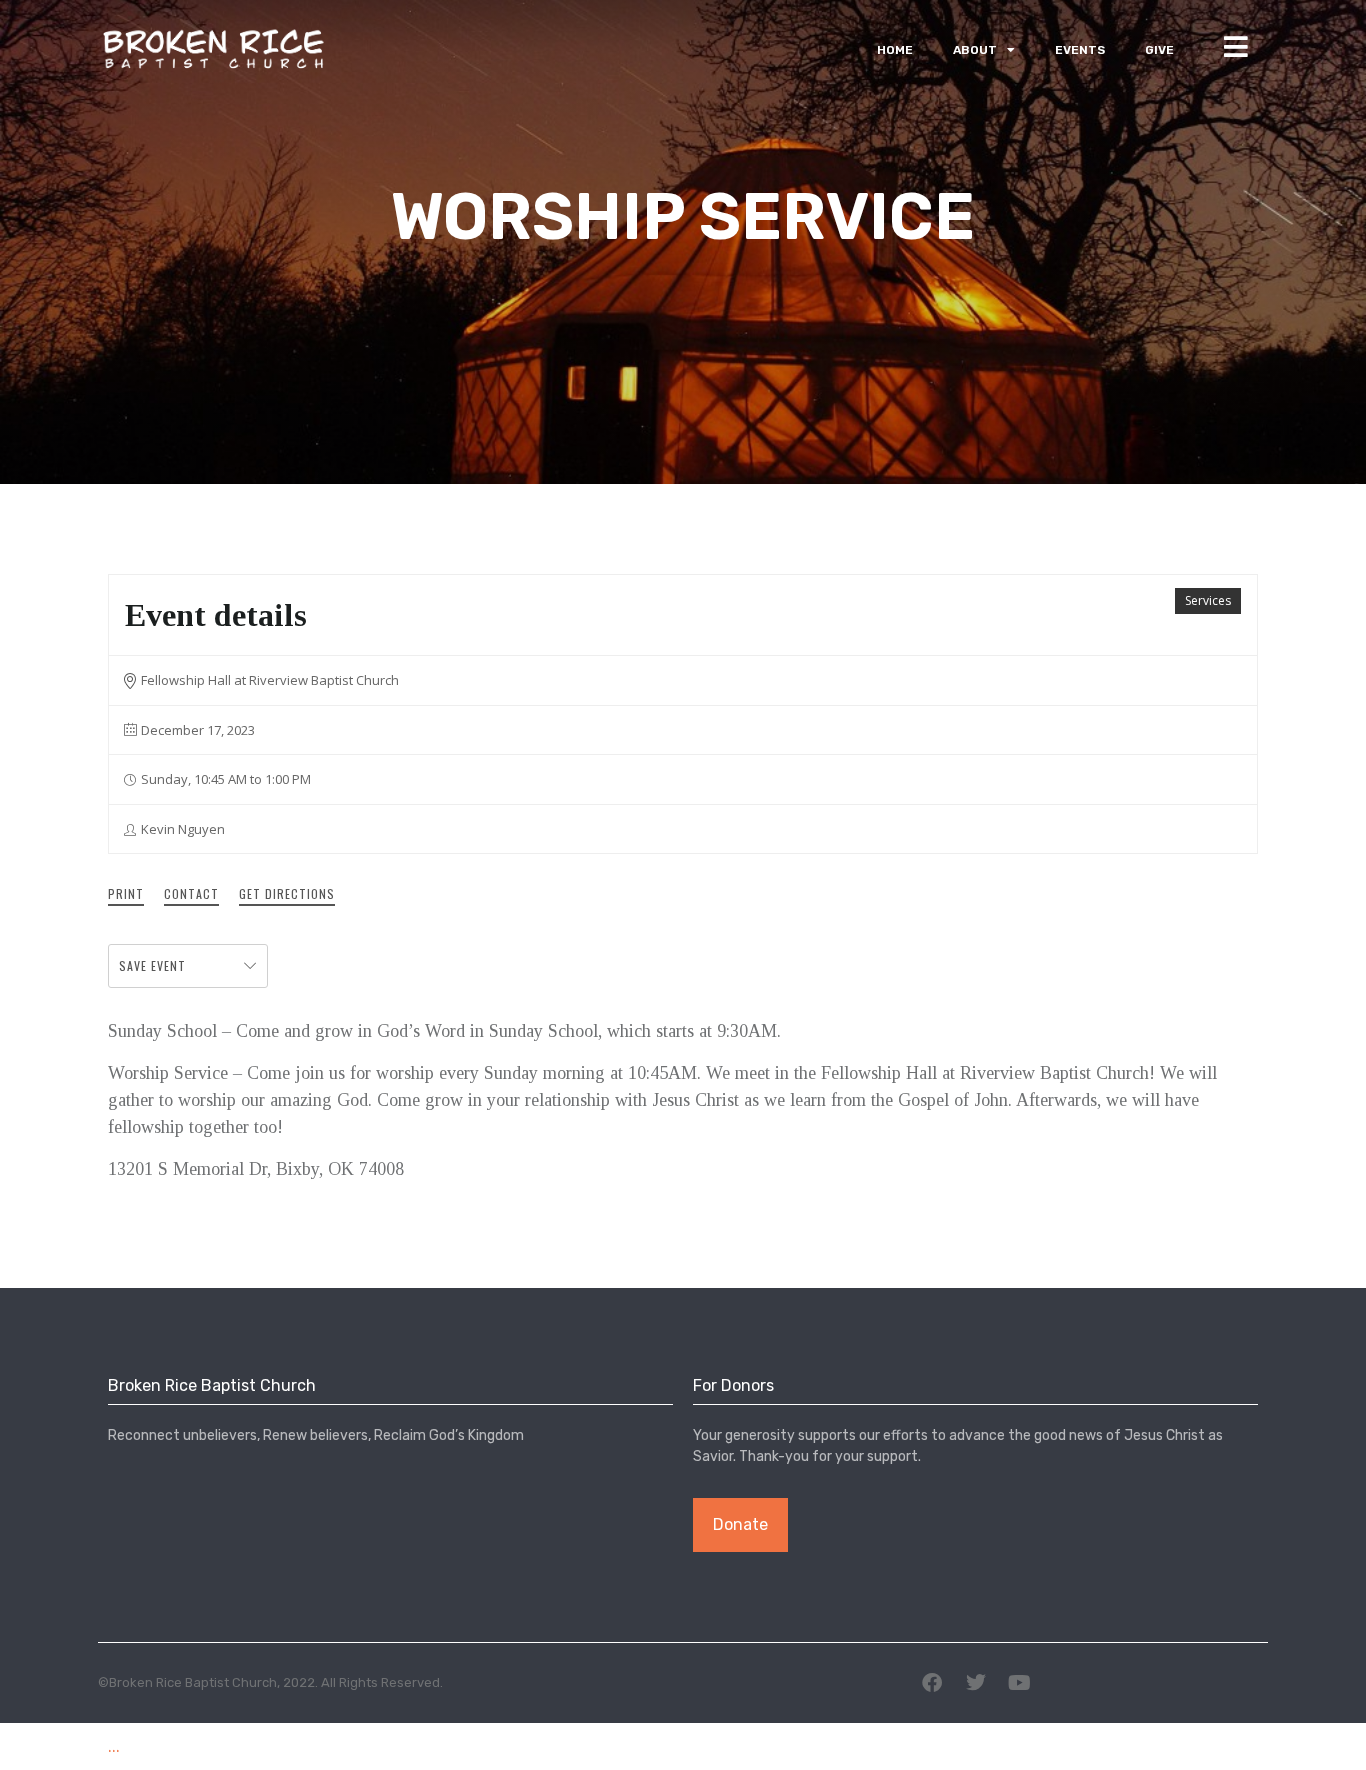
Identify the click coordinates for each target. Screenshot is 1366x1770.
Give (1159, 50)
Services (1208, 600)
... (114, 1746)
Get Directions (287, 893)
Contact (191, 893)
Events (1080, 50)
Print (126, 893)
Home (895, 50)
